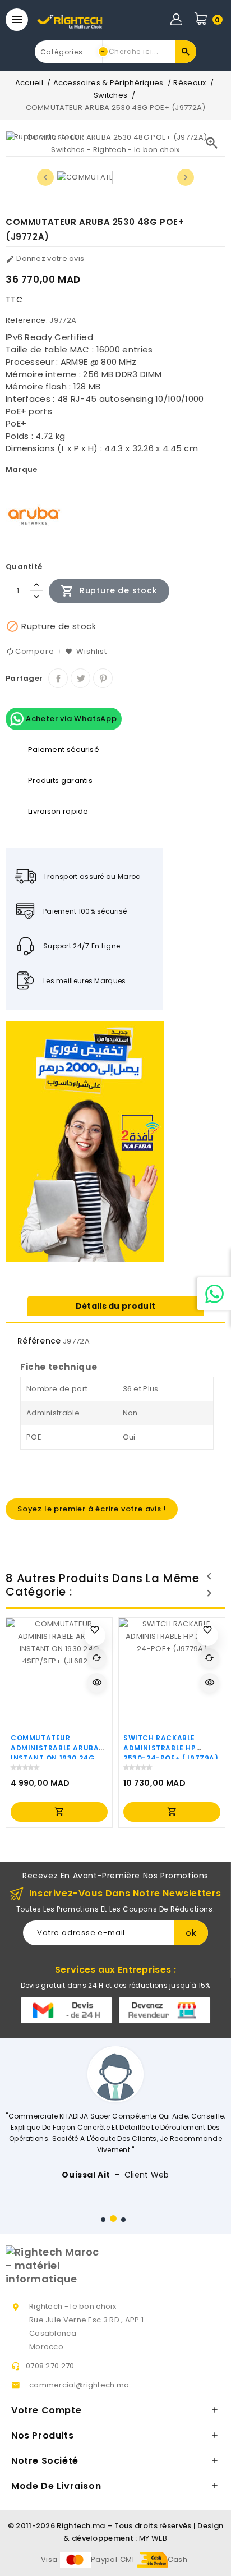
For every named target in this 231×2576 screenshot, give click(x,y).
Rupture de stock (109, 591)
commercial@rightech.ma (79, 2385)
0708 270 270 (50, 2366)
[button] (103, 2220)
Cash (177, 2559)
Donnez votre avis (45, 258)
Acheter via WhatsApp (70, 719)
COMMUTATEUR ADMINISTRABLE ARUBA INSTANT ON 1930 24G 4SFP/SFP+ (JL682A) (55, 1753)
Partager (58, 678)
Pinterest (103, 678)
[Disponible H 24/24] (214, 1294)
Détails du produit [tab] (115, 1306)
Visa (49, 2559)
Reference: (27, 320)
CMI (127, 2559)
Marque (22, 469)
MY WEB (153, 2538)
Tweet (80, 678)
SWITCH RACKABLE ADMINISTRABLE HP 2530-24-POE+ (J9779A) (171, 1748)
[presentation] (45, 177)
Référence (39, 1341)
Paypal (104, 2559)
